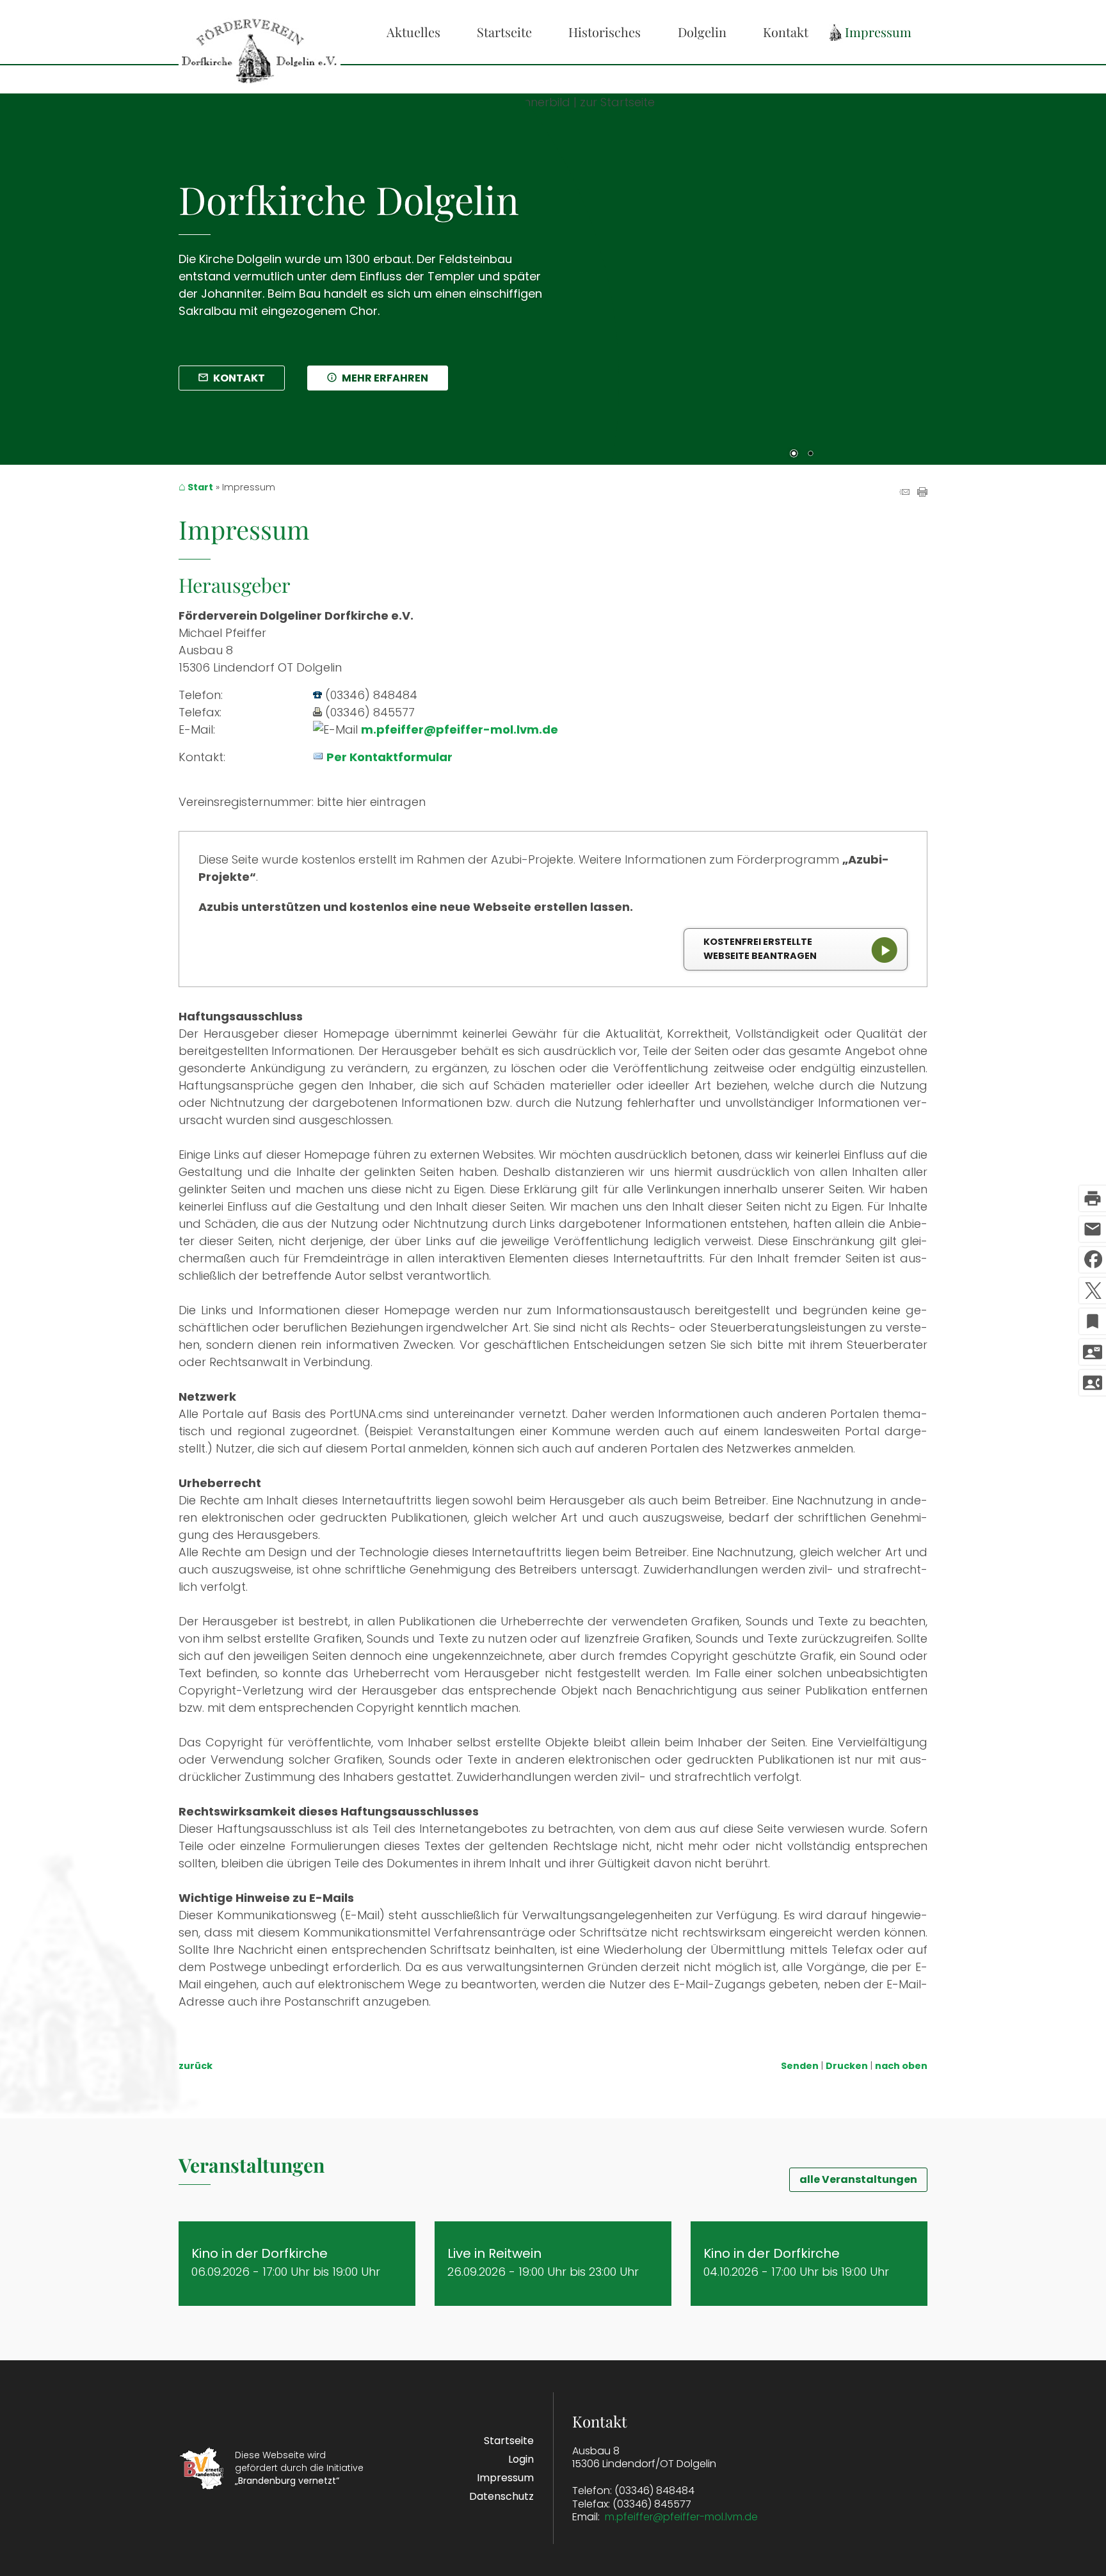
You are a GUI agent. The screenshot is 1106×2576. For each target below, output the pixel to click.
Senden (800, 2066)
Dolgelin (702, 32)
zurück (196, 2066)
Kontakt (786, 32)
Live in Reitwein (494, 2253)
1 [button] (794, 455)
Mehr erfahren (385, 378)
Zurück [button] (572, 270)
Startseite (504, 32)
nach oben (901, 2066)
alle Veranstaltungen (858, 2179)
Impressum (878, 32)
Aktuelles (413, 32)
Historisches (605, 32)
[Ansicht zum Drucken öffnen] (922, 493)
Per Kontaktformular (389, 757)
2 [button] (810, 455)
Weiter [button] (1055, 270)
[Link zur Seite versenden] (904, 493)
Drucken (847, 2066)
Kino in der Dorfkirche (260, 2253)
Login (521, 2459)
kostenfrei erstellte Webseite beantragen (760, 949)
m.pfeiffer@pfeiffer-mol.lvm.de (460, 729)
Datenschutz (501, 2496)
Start (200, 488)
